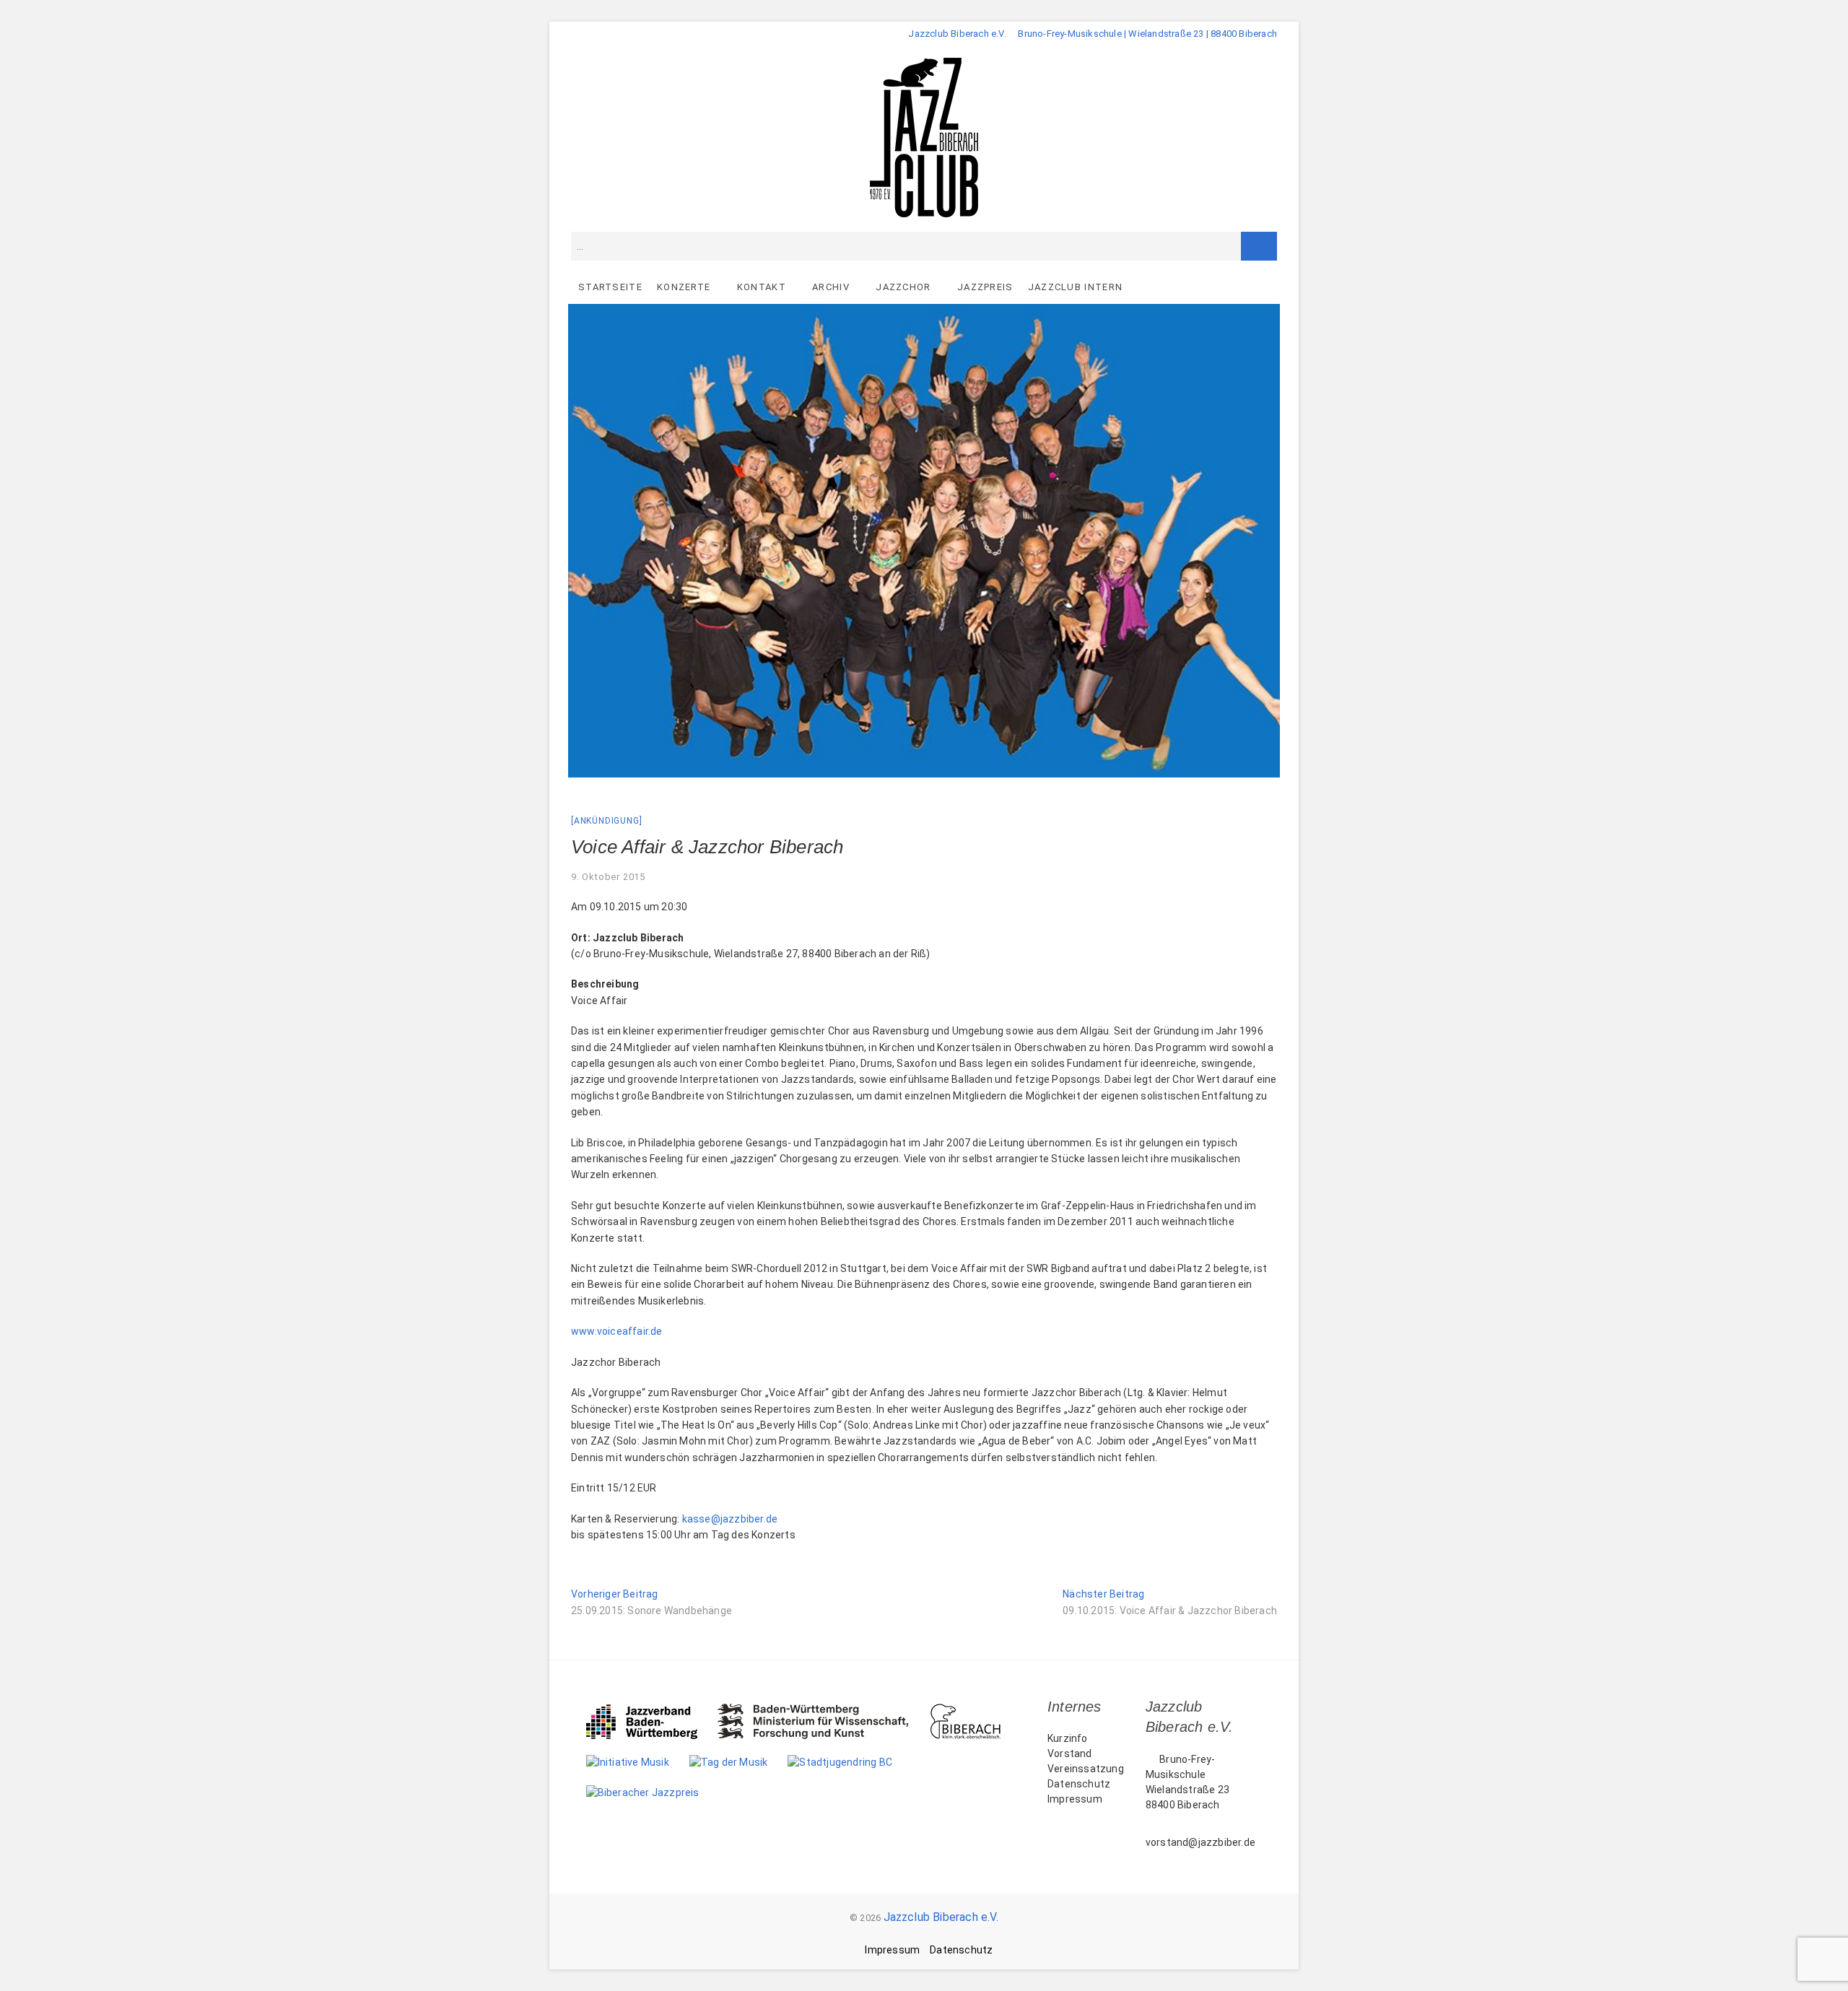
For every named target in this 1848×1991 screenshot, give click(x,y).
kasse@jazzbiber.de (730, 1519)
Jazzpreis (985, 287)
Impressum (1075, 1799)
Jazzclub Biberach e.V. (941, 1917)
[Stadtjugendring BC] (850, 1762)
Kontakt (762, 287)
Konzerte (684, 287)
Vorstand (1070, 1753)
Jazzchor (903, 287)
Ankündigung (607, 821)
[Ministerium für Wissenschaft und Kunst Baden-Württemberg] (823, 1711)
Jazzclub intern (1076, 287)
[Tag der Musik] (739, 1762)
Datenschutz (1079, 1784)
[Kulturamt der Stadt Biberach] (976, 1711)
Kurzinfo (1068, 1738)
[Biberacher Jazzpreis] (653, 1792)
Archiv (831, 287)
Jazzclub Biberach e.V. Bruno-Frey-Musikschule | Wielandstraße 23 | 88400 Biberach (1093, 34)
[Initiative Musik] (638, 1762)
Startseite (610, 287)
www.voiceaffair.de (617, 1331)
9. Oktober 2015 (608, 877)
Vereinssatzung (1086, 1769)
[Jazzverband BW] (652, 1711)
